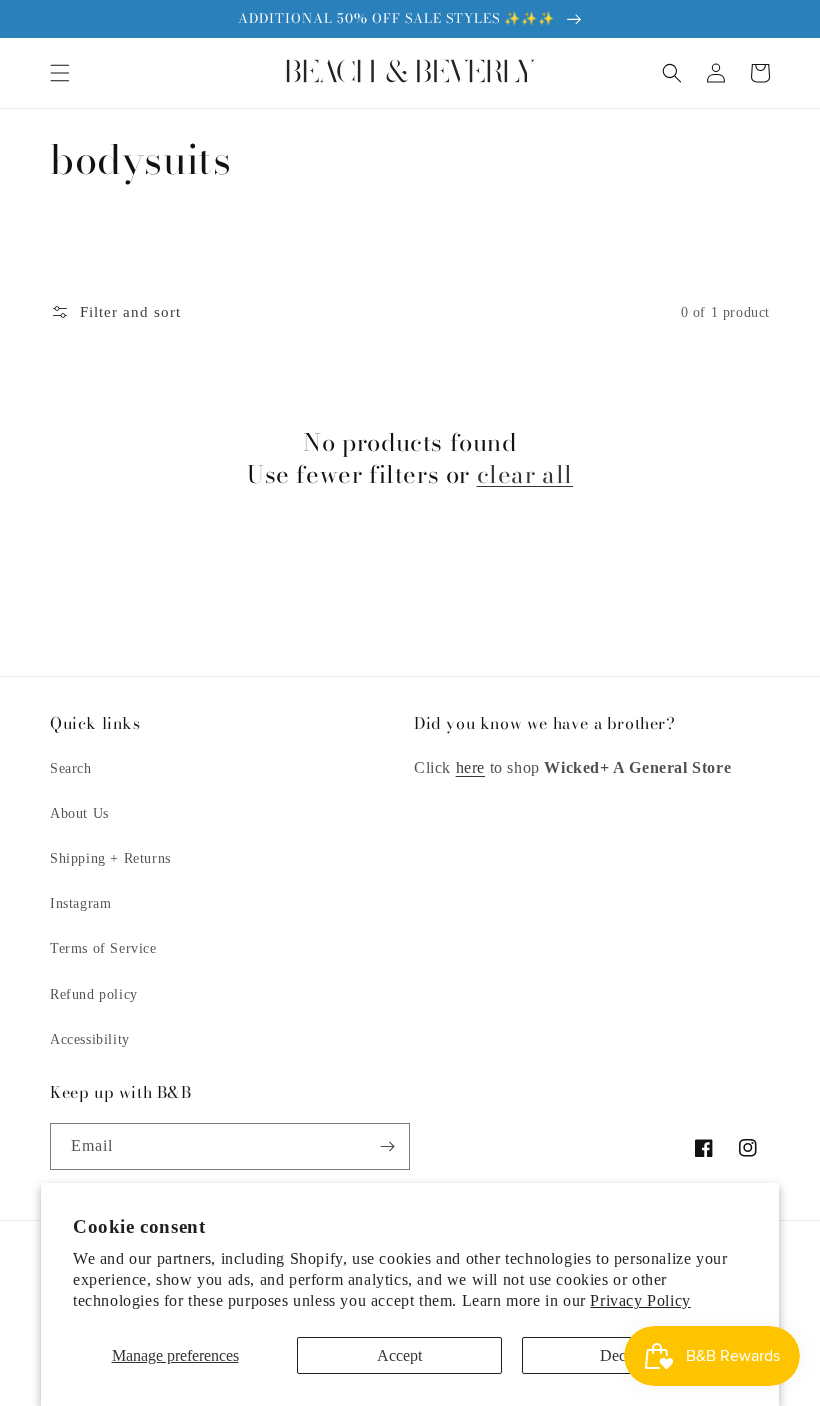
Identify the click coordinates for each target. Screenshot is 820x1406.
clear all (525, 474)
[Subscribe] (387, 1146)
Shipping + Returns (110, 858)
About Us (79, 813)
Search (71, 768)
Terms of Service (103, 948)
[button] (60, 73)
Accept (399, 1355)
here (470, 767)
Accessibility (90, 1039)
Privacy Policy (640, 1300)
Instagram (80, 903)
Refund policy (94, 994)
